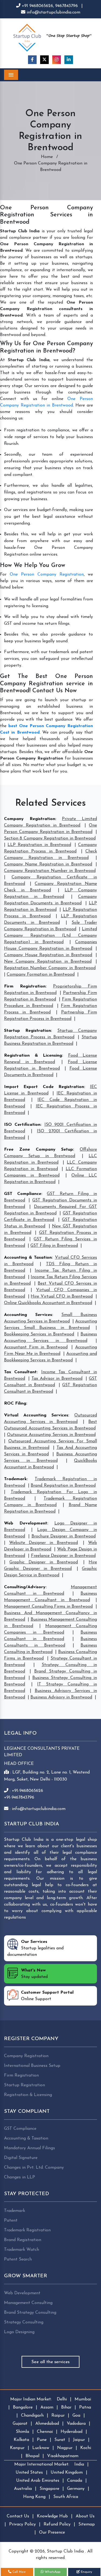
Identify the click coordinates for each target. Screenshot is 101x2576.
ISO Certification (22, 1125)
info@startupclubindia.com (53, 12)
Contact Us (18, 2516)
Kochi (86, 2448)
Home (47, 157)
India (79, 2464)
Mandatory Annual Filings (29, 2148)
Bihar (66, 2407)
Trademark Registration (27, 2230)
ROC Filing (15, 1403)
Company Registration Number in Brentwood (50, 871)
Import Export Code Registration (44, 1087)
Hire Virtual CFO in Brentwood (62, 1297)
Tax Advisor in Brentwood (57, 1379)
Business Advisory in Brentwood (61, 1697)
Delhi (62, 2399)
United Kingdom (67, 2473)
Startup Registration (27, 1031)
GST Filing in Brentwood (54, 1246)
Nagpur (65, 2448)
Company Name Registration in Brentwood (48, 864)
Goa (76, 2416)
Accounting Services (28, 1315)
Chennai (45, 2432)
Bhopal (32, 2456)
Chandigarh (32, 2416)
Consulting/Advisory (25, 1587)
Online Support (47, 1996)
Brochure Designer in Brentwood (64, 1536)
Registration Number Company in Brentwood (50, 968)
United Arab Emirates (38, 2481)
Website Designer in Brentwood (43, 1543)
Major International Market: (42, 2464)
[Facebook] (32, 60)
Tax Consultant (20, 1372)
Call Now (18, 2572)
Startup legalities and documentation (35, 1948)
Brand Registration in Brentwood (63, 1486)
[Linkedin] (69, 60)
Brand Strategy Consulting (30, 2313)
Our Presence (52, 2533)
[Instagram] (57, 60)
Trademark (15, 1479)
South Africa (66, 2497)
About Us (85, 2516)
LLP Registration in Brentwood (39, 845)
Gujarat (20, 2424)
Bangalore (23, 2407)
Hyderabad (72, 2432)
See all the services (50, 2362)
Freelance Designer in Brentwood (63, 1556)
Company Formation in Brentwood (41, 975)
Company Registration (30, 819)
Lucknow (41, 2448)
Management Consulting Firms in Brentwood (48, 1607)
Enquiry (86, 2572)
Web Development (26, 1523)
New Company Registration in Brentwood (48, 962)
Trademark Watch (22, 2250)
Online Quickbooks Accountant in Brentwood (48, 1303)
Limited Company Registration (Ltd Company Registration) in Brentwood (50, 936)
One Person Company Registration (47, 575)
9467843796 (67, 6)
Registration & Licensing (33, 1056)
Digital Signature (21, 2158)
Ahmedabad (47, 2424)
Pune (42, 2440)
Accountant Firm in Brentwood (36, 1347)
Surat (60, 2440)
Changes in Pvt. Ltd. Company (34, 2168)
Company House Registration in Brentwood (48, 955)
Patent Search (18, 2259)
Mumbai (83, 2399)
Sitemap (87, 2524)
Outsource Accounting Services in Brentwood (51, 1435)
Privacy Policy (22, 2524)
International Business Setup (32, 2066)
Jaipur (79, 2440)
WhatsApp (52, 2572)
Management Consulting (28, 2303)
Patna (85, 2407)
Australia (23, 2489)
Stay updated (34, 1974)
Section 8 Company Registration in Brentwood (50, 838)
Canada (75, 2481)
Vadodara (76, 2424)
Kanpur (17, 2448)
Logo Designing (19, 2332)
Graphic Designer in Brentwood (44, 1562)
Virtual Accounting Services (36, 1415)
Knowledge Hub (52, 2516)
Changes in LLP (20, 2177)
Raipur (58, 2416)
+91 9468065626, (38, 6)
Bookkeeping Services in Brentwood (39, 1334)
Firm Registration (25, 986)
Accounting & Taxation (28, 1258)
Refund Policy (57, 2524)
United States (29, 2473)
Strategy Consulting (24, 2322)
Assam (47, 2407)
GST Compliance (23, 1194)
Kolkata (21, 2440)
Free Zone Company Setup (39, 1150)
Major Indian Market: (31, 2399)
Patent (11, 2221)
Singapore (49, 2489)
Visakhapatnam (63, 2456)
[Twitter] (44, 60)
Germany (76, 2489)
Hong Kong (34, 2497)
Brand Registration (23, 2240)
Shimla (22, 2432)
